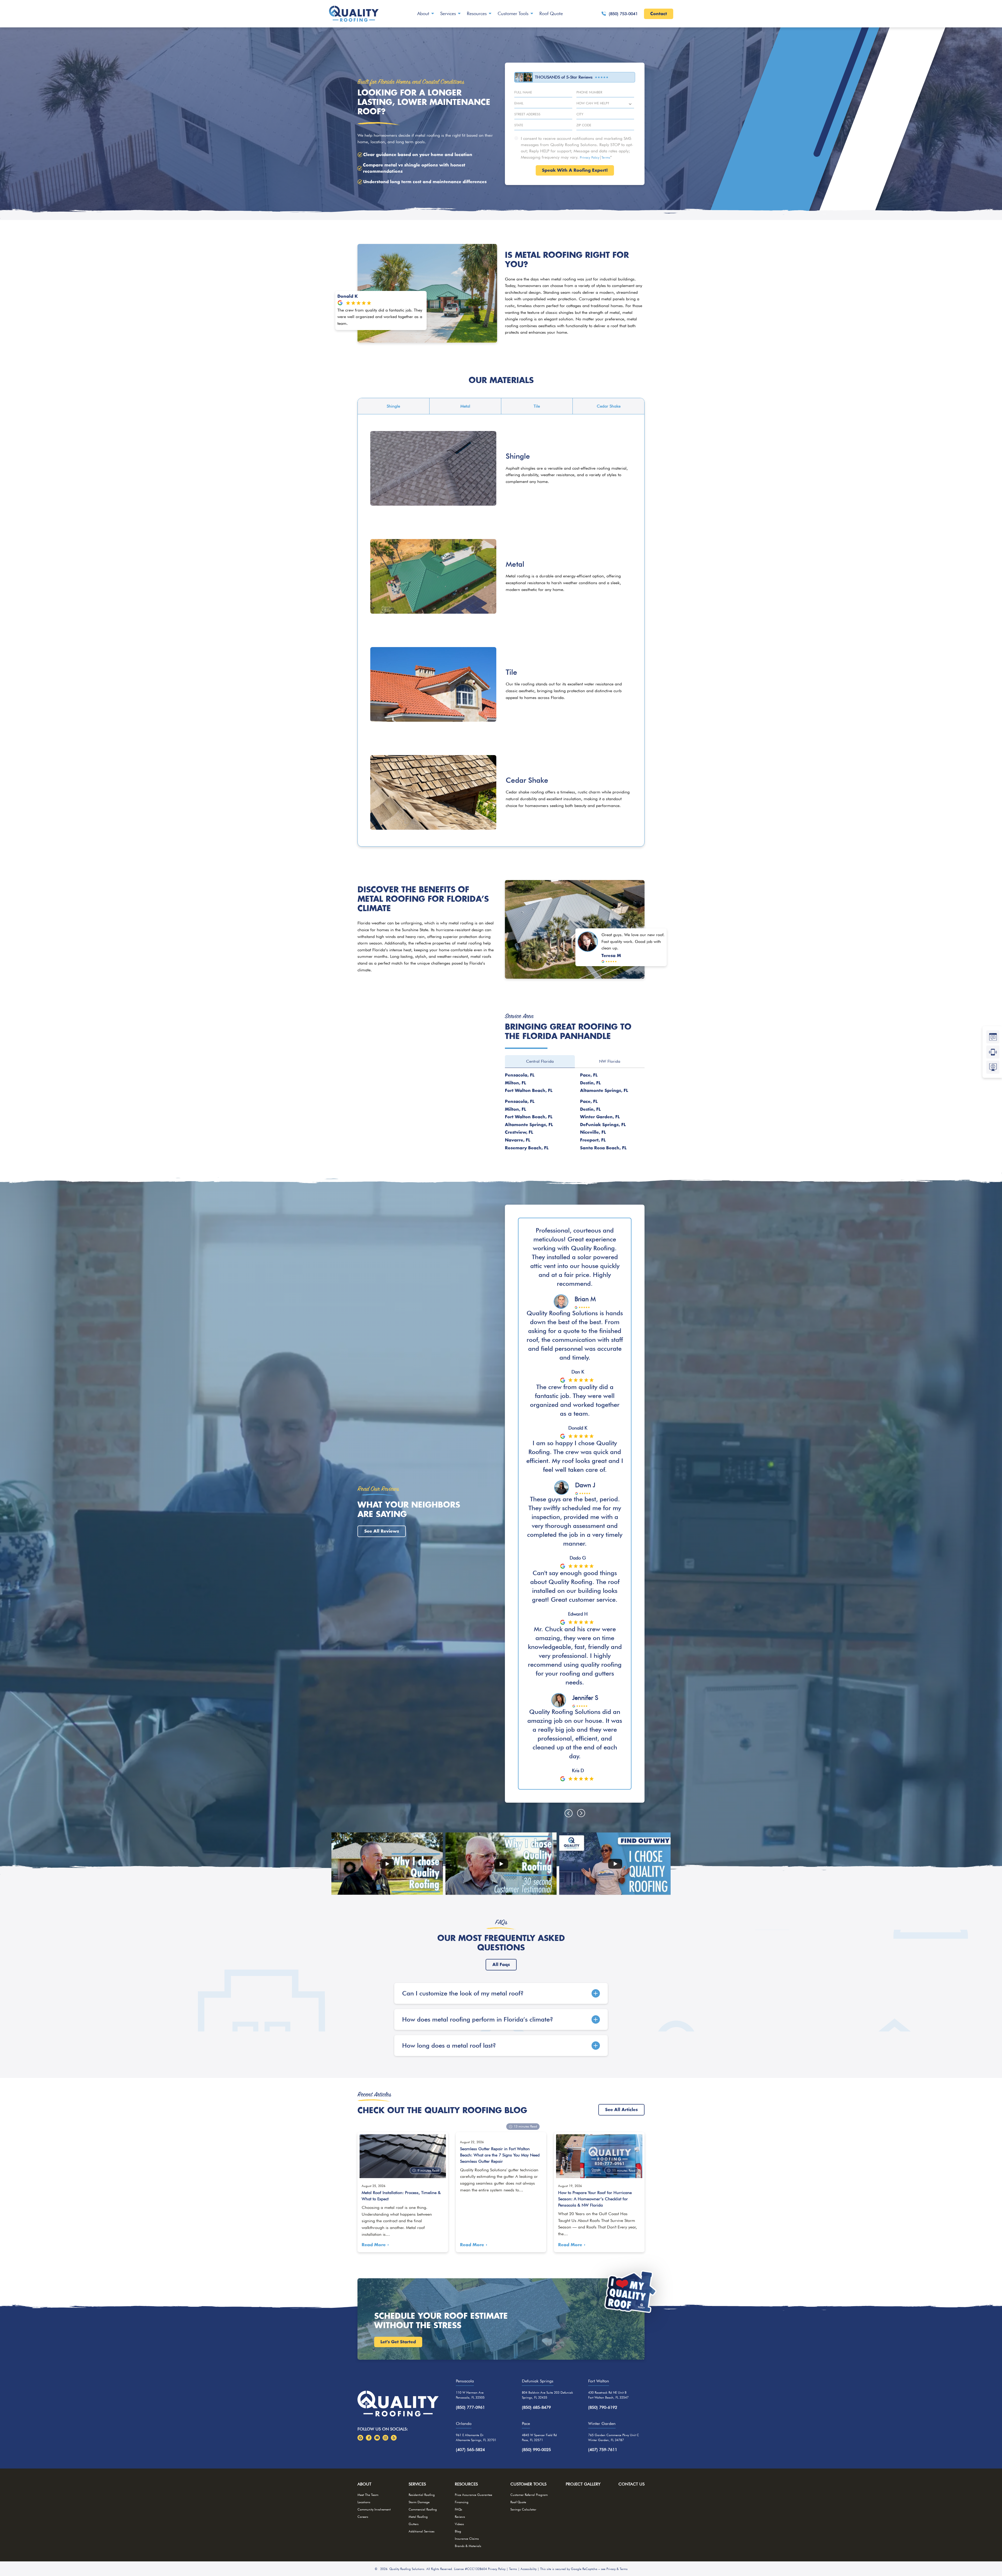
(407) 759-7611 (603, 2450)
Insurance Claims (467, 2539)
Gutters (414, 2524)
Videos (459, 2524)
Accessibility (529, 2569)
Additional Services (422, 2531)
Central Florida (540, 1061)
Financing (462, 2502)
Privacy (611, 2569)
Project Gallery (583, 2484)
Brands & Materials (468, 2546)
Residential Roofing (422, 2495)
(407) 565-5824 (470, 2450)
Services (448, 13)
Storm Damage (419, 2502)
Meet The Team (368, 2495)
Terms (606, 157)
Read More (374, 2245)
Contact (659, 14)
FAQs (458, 2509)
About (423, 13)
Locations (364, 2502)
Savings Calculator (523, 2509)
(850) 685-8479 (536, 2407)
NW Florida (610, 1061)
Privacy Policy (590, 157)
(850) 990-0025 (536, 2450)
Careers (363, 2517)
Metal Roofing (418, 2517)
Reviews (460, 2517)
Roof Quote (551, 13)
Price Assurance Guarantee (473, 2495)
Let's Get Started (398, 2342)
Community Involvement (374, 2509)
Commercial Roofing (423, 2509)
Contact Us (631, 2484)
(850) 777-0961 (470, 2407)
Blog (458, 2531)
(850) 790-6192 (603, 2407)
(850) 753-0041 (623, 14)
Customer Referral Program (529, 2495)
